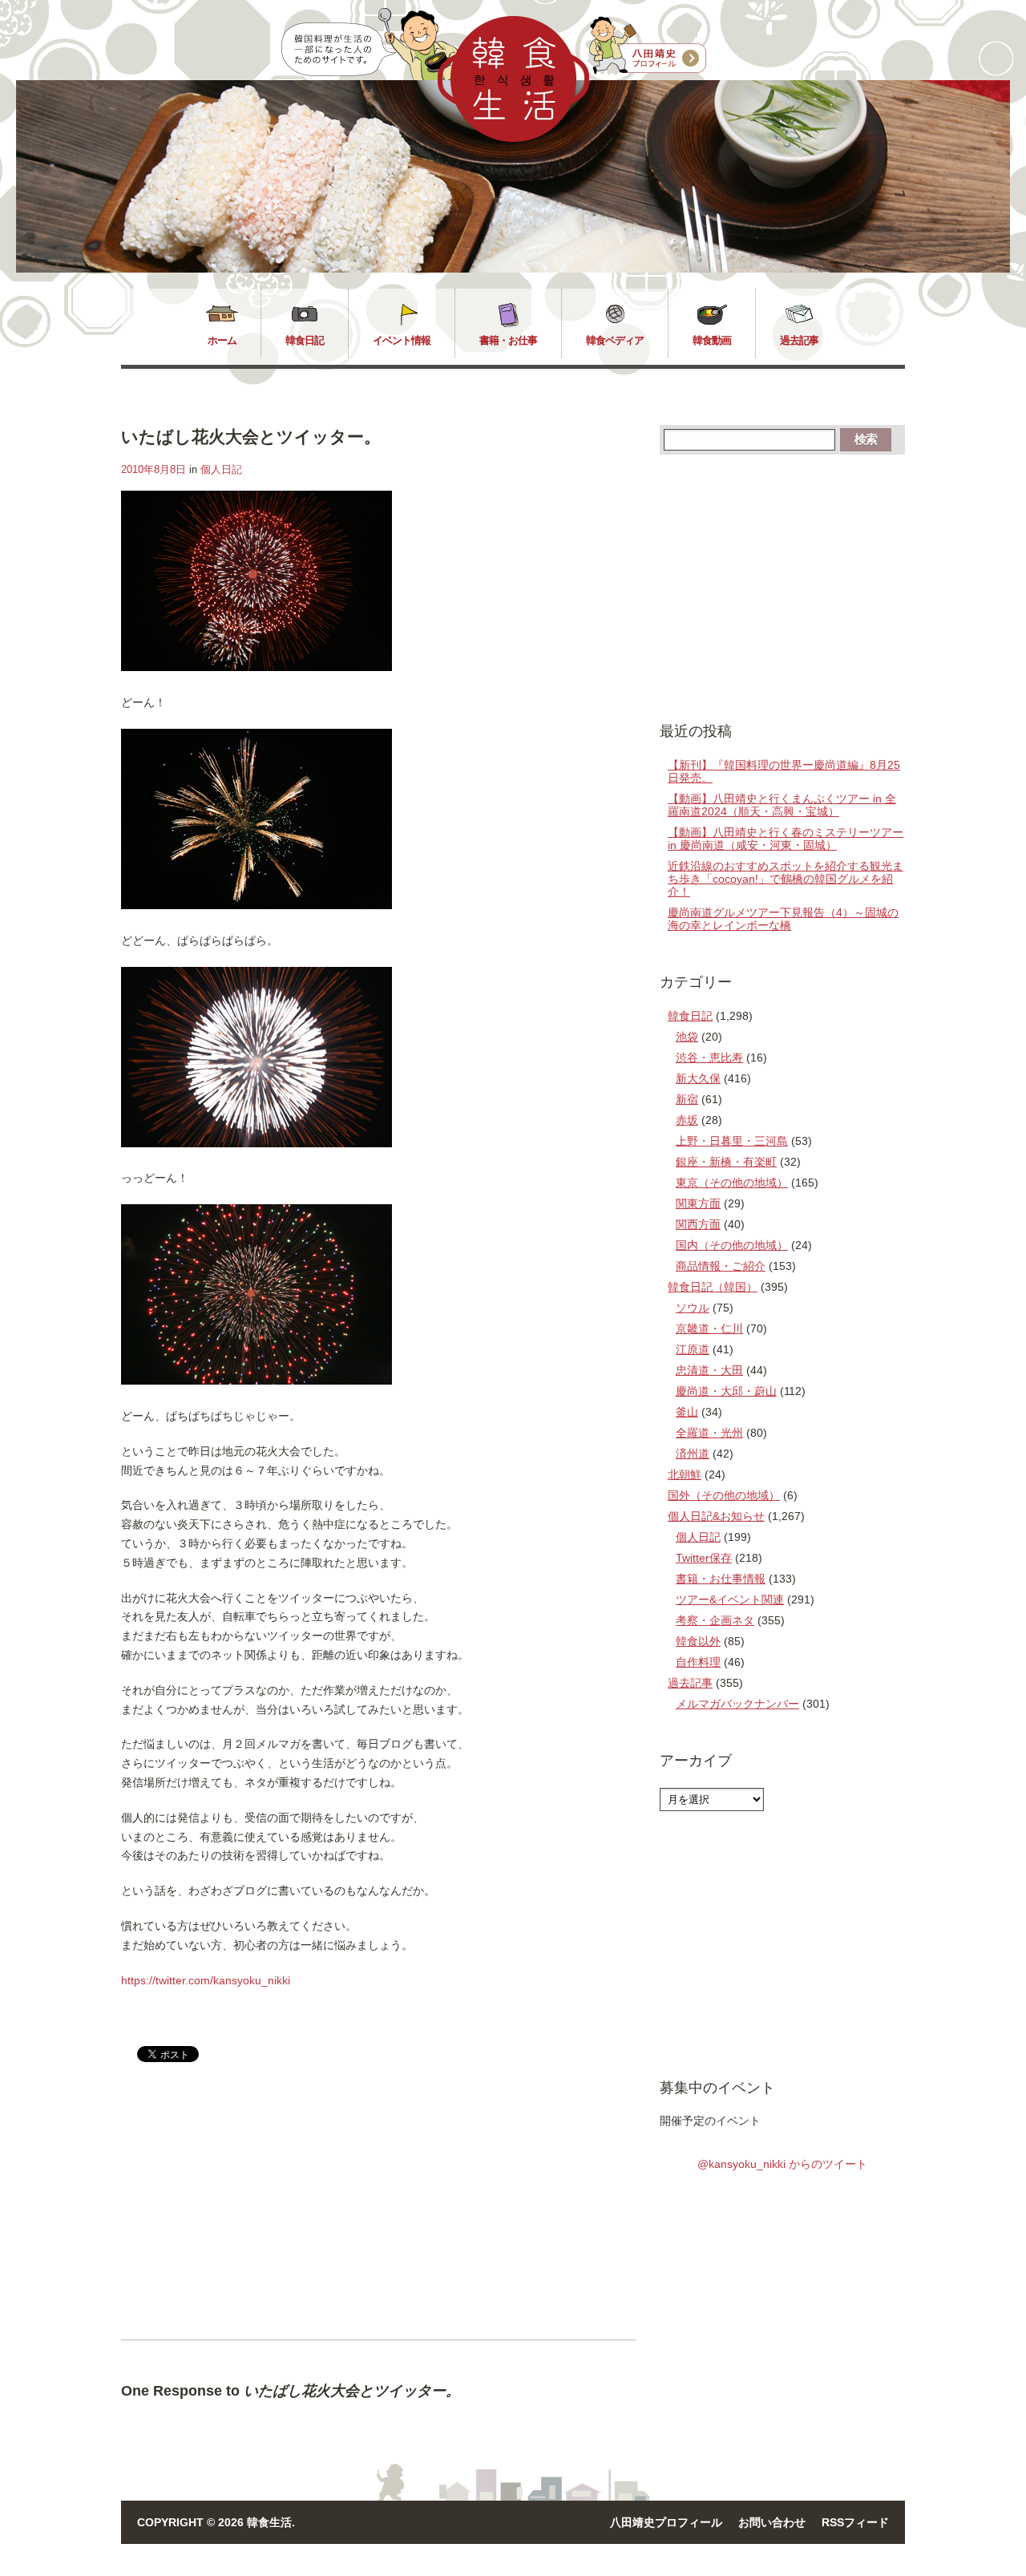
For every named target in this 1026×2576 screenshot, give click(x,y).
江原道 (693, 1349)
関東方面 (698, 1203)
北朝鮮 (685, 1474)
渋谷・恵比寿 (709, 1057)
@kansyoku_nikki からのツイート (782, 2164)
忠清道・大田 (709, 1370)
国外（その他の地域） (724, 1495)
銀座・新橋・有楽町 (726, 1162)
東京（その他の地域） (732, 1183)
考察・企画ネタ (715, 1620)
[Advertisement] (256, 2214)
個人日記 (221, 469)
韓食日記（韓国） (713, 1287)
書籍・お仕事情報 (721, 1579)
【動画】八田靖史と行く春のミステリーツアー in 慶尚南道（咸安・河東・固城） (786, 839)
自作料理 (698, 1662)
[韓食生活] (513, 138)
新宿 (687, 1099)
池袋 (687, 1037)
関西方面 (698, 1224)
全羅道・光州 (709, 1433)
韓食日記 (305, 340)
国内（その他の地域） (732, 1245)
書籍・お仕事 (508, 340)
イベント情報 (402, 340)
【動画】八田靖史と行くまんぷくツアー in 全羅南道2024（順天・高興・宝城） (782, 805)
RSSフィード (855, 2522)
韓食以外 (698, 1641)
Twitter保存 (704, 1558)
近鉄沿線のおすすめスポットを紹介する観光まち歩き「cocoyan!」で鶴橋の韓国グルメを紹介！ (786, 879)
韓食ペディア (615, 340)
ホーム (222, 340)
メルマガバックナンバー (737, 1704)
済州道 (693, 1454)
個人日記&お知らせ (716, 1516)
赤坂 (687, 1120)
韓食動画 (712, 340)
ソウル (693, 1308)
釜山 (687, 1412)
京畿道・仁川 (709, 1328)
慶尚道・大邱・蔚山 (726, 1391)
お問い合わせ (772, 2522)
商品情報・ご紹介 (721, 1266)
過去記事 (799, 340)
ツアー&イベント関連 (730, 1599)
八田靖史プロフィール (666, 2522)
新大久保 (698, 1078)
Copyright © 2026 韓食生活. (216, 2522)
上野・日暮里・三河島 (732, 1141)
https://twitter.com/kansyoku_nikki (206, 1980)
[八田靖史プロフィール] (648, 46)
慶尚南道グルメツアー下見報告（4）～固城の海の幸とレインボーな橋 (783, 919)
